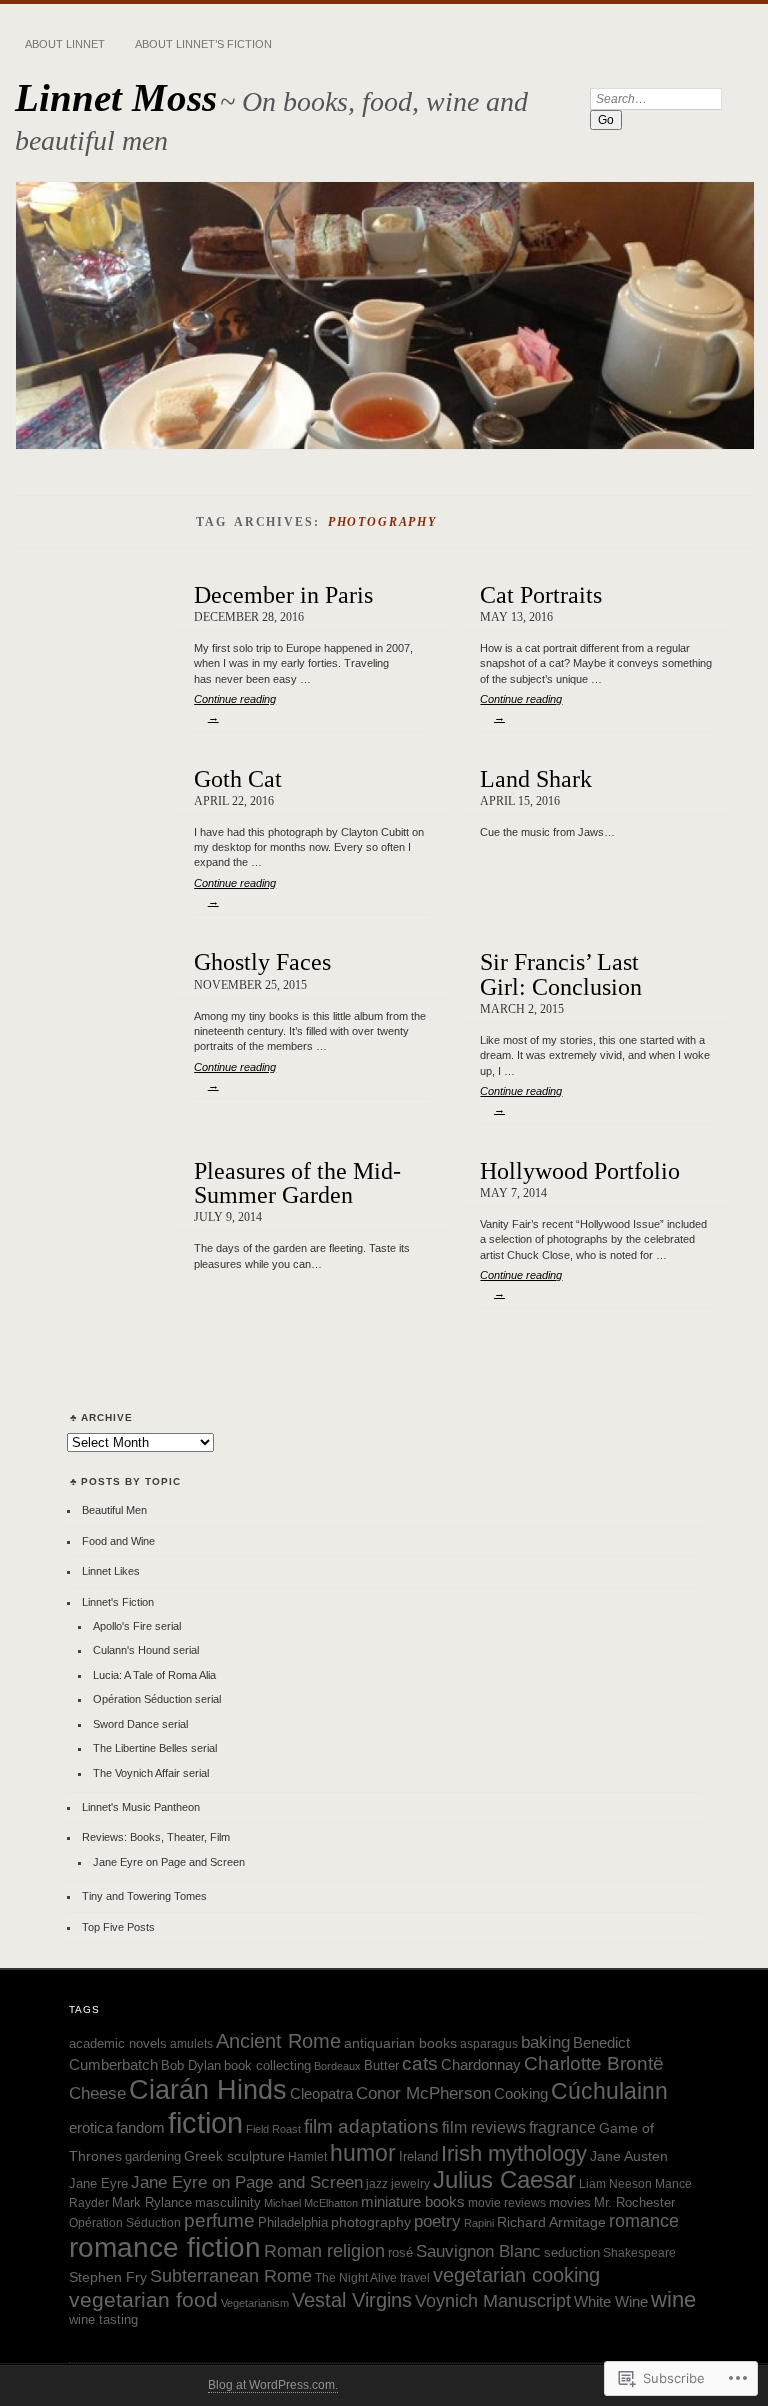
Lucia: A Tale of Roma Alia (154, 1675)
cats (420, 2063)
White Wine (611, 2302)
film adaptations (371, 2126)
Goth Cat (238, 778)
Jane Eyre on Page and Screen (169, 1862)
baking (545, 2042)
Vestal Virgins (352, 2300)
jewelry (410, 2183)
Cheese (97, 2093)
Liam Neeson (615, 2183)
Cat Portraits (541, 594)
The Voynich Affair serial (151, 1773)
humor (363, 2153)
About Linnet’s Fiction (203, 44)
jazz (377, 2183)
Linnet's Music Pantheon (141, 1807)
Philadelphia (293, 2222)
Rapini (479, 2223)
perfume (219, 2220)
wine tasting (103, 2320)
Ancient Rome (278, 2041)
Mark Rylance (152, 2203)
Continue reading (235, 708)
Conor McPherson (423, 2093)
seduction (572, 2252)
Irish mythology (514, 2153)
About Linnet (65, 44)
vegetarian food (143, 2299)
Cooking (521, 2093)
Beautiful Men (114, 1510)
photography (371, 2222)
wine (673, 2299)
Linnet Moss (116, 97)
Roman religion (324, 2251)
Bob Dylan (191, 2066)
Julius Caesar (504, 2180)
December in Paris (283, 594)
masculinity (228, 2203)
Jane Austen (629, 2156)
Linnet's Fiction (118, 1602)
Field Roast (273, 2129)
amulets (191, 2043)
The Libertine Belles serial (155, 1748)
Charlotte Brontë (594, 2063)
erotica (91, 2127)
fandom (140, 2127)
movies (570, 2203)
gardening (153, 2156)
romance (644, 2220)
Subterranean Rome (231, 2276)
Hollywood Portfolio (580, 1170)
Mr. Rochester (634, 2203)
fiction (205, 2122)
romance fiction (165, 2247)
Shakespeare (639, 2252)
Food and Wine (118, 1541)
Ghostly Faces (262, 961)
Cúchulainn (609, 2091)
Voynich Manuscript (493, 2301)
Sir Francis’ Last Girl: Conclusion (561, 973)
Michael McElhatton (311, 2203)
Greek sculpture (234, 2156)
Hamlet (307, 2156)
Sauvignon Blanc (478, 2251)
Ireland (418, 2157)
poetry (437, 2221)
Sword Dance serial (140, 1724)
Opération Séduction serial (157, 1699)
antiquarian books (400, 2043)
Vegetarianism (255, 2303)
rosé (400, 2252)
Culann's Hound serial (146, 1650)
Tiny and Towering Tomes (144, 1896)
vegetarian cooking (516, 2275)
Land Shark (536, 778)
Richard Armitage (551, 2222)
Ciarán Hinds (208, 2090)
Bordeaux (337, 2066)
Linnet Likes (111, 1571)
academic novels (118, 2043)
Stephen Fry (108, 2277)
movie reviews (507, 2202)
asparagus (489, 2043)
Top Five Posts (118, 1927)
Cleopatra (321, 2094)
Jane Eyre (98, 2183)
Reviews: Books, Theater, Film (156, 1837)
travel (415, 2277)
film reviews (484, 2127)
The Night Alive (356, 2277)
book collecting (267, 2065)
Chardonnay (481, 2064)
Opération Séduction (125, 2222)
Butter (381, 2066)
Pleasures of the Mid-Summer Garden (297, 1182)
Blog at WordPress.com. (273, 2385)
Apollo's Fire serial (137, 1626)
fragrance (562, 2127)
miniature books (413, 2202)
